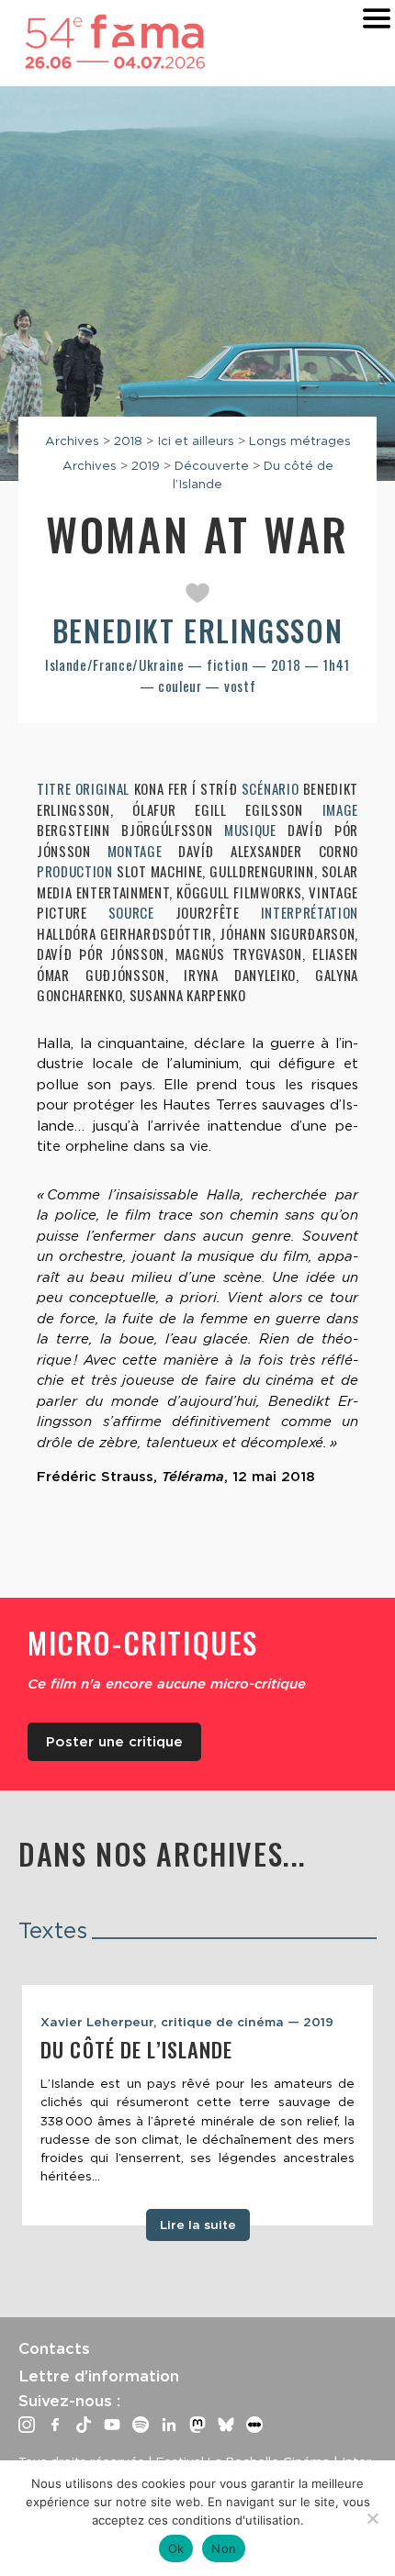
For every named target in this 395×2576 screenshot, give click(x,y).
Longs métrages (300, 440)
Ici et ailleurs (196, 440)
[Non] (372, 2518)
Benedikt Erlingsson (197, 630)
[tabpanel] (197, 2105)
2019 (146, 465)
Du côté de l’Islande (137, 2049)
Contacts (54, 2348)
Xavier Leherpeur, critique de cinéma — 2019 (187, 2022)
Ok (176, 2548)
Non (224, 2548)
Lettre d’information (99, 2376)
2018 (128, 440)
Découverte (212, 465)
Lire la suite (198, 2225)
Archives (72, 440)
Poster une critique (114, 1742)
